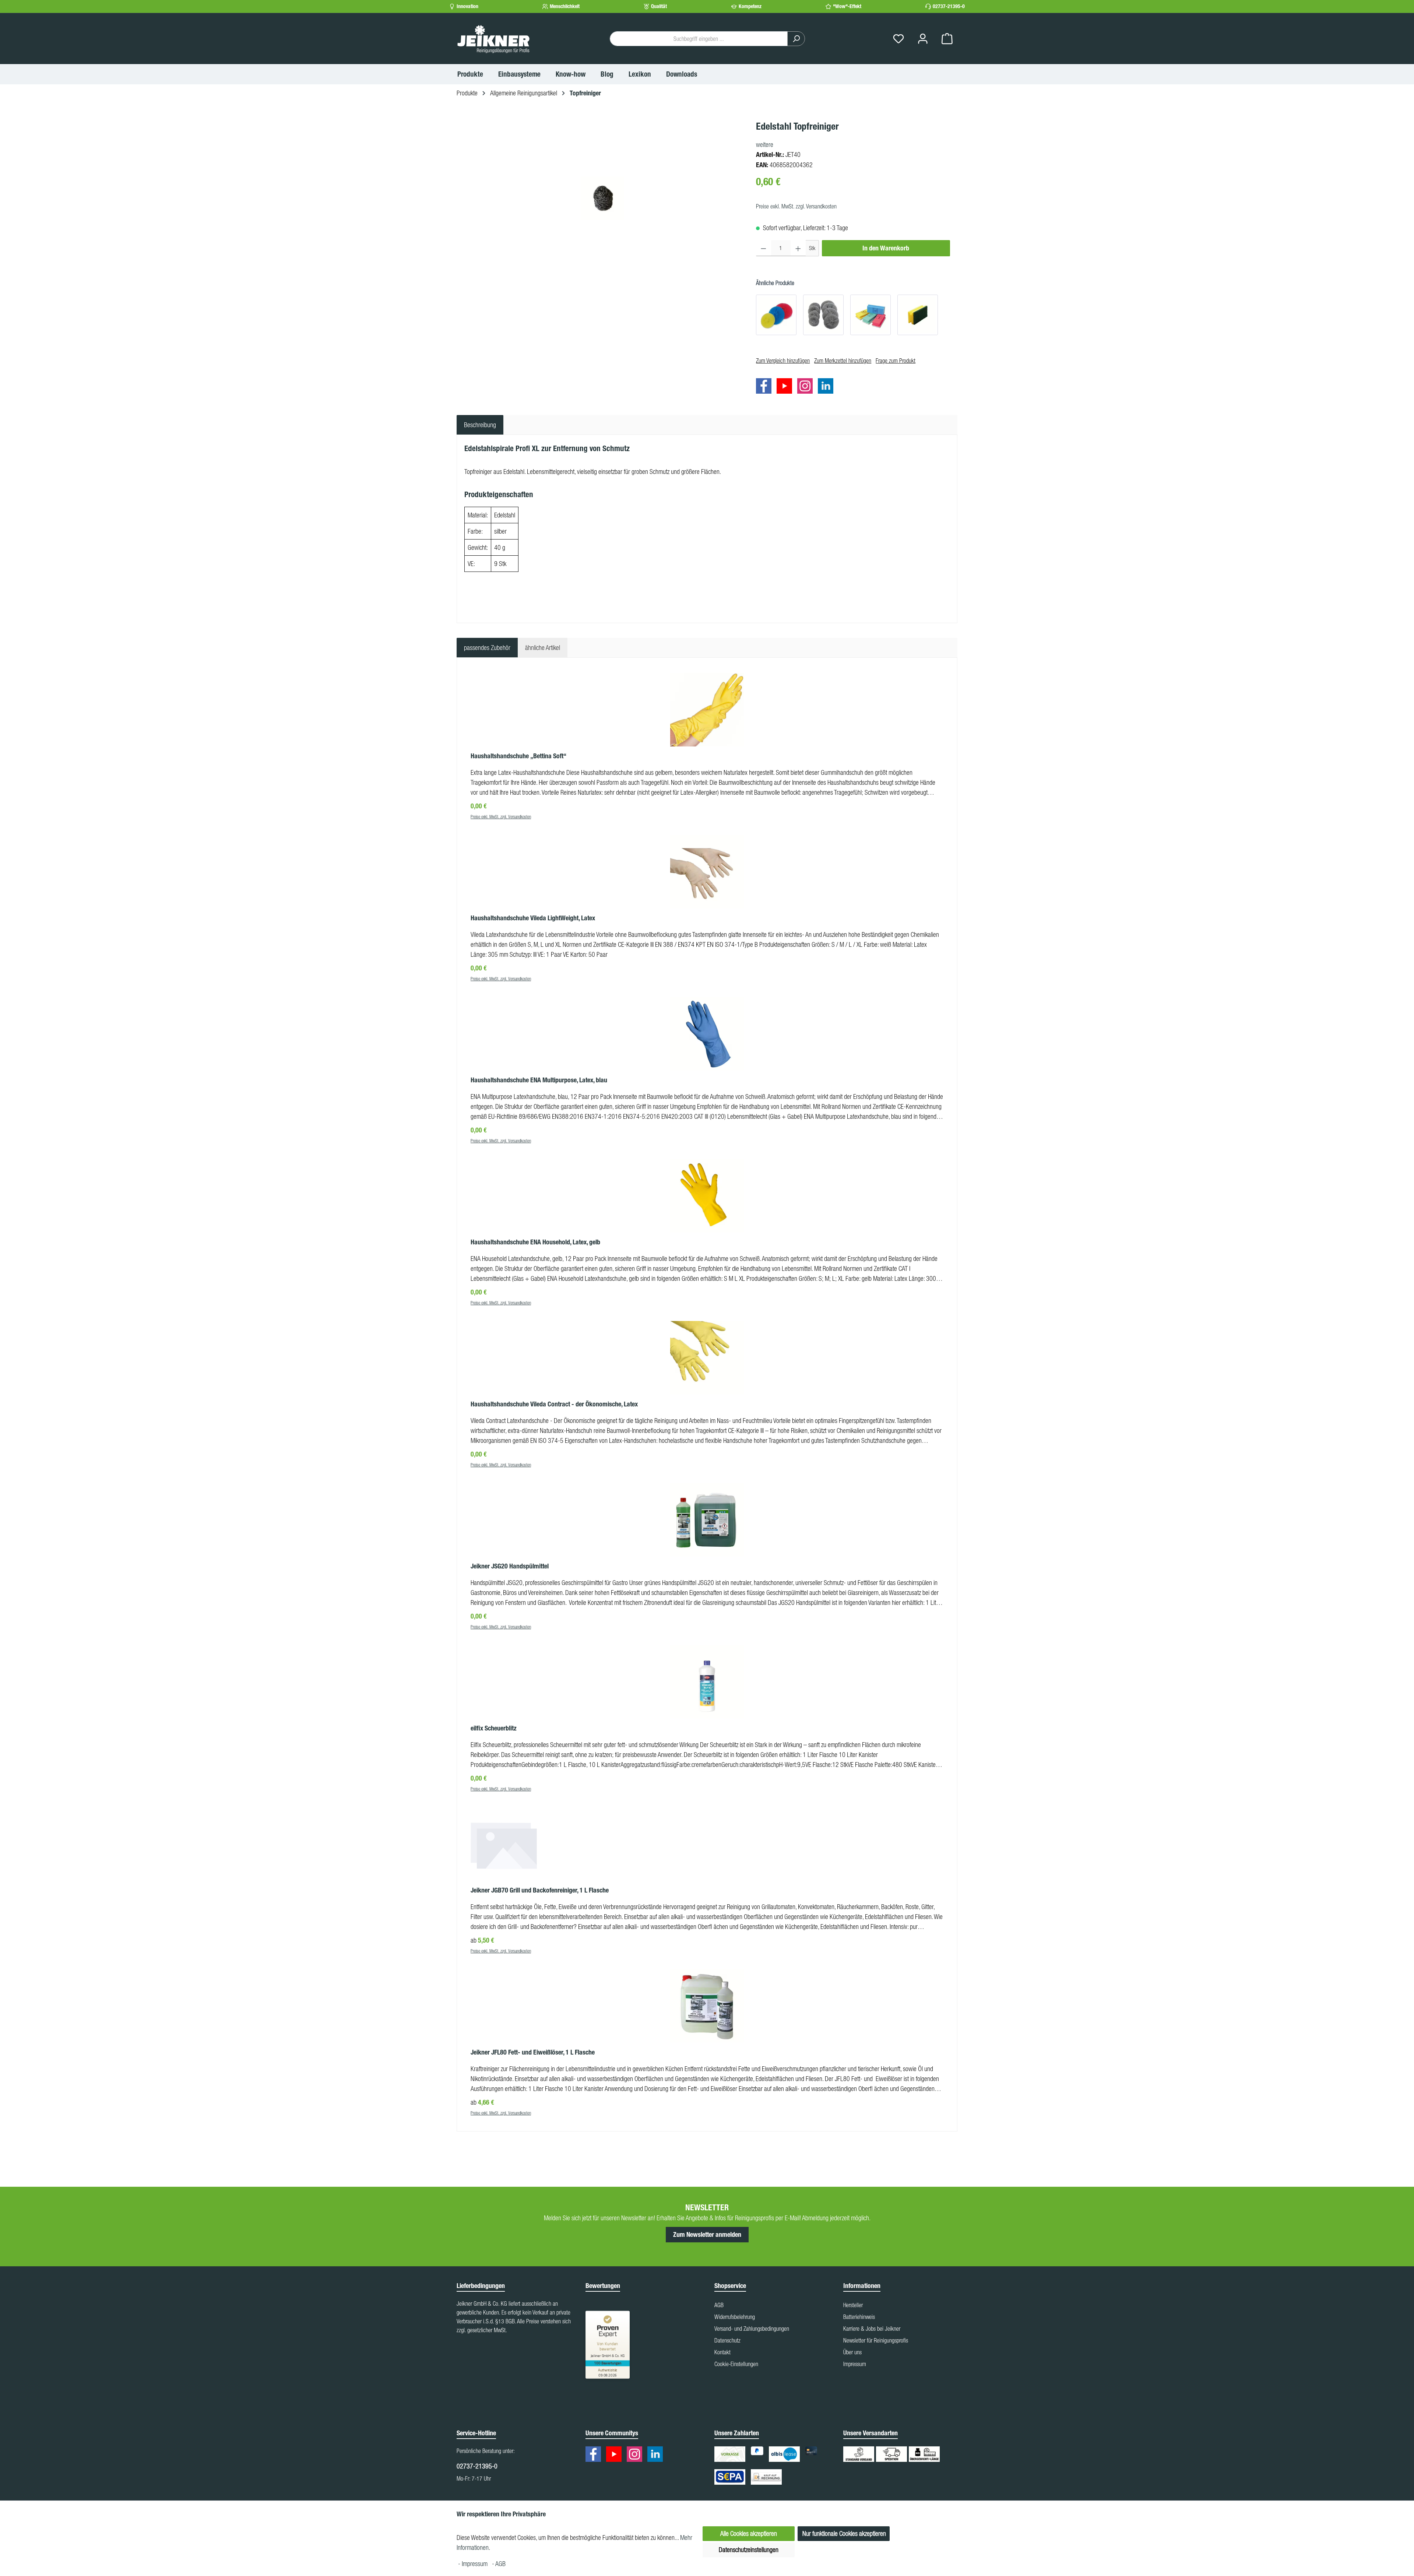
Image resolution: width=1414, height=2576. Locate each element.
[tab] (480, 425)
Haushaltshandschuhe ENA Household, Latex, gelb (535, 1242)
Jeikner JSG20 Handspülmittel (510, 1566)
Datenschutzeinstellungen (749, 2550)
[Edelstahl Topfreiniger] (602, 198)
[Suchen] (796, 39)
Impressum (855, 2364)
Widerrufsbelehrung (735, 2317)
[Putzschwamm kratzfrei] (870, 315)
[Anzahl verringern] (764, 248)
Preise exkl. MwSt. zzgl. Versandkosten (796, 206)
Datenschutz (727, 2340)
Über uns (852, 2352)
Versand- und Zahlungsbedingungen (752, 2329)
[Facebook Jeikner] (766, 387)
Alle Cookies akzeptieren (749, 2533)
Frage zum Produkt (896, 361)
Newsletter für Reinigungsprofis (876, 2340)
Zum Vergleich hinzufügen (783, 361)
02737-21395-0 (949, 6)
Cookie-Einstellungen (736, 2364)
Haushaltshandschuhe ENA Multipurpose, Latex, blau (539, 1080)
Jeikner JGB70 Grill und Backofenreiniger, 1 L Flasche (540, 1890)
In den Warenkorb (886, 248)
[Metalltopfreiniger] (823, 315)
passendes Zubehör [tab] (487, 648)
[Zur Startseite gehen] (493, 39)
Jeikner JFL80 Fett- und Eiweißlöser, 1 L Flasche (533, 2052)
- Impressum (474, 2564)
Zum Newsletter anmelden (707, 2235)
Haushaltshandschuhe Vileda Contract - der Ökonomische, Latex (554, 1404)
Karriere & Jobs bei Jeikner (872, 2329)
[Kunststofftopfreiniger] (776, 315)
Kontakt (722, 2352)
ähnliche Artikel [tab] (543, 648)
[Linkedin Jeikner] (827, 387)
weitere (765, 145)
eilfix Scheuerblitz (494, 1728)
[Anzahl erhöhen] (798, 248)
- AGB (499, 2564)
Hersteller (853, 2305)
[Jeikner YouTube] (786, 387)
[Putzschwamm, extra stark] (918, 315)
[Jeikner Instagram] (807, 387)
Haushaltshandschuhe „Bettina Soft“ (518, 756)
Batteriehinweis (859, 2317)
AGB (719, 2305)
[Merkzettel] (898, 39)
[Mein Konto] (923, 39)
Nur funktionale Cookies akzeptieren (844, 2533)
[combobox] (699, 39)
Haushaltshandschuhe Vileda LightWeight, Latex (533, 918)
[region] (603, 198)
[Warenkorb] (947, 39)
